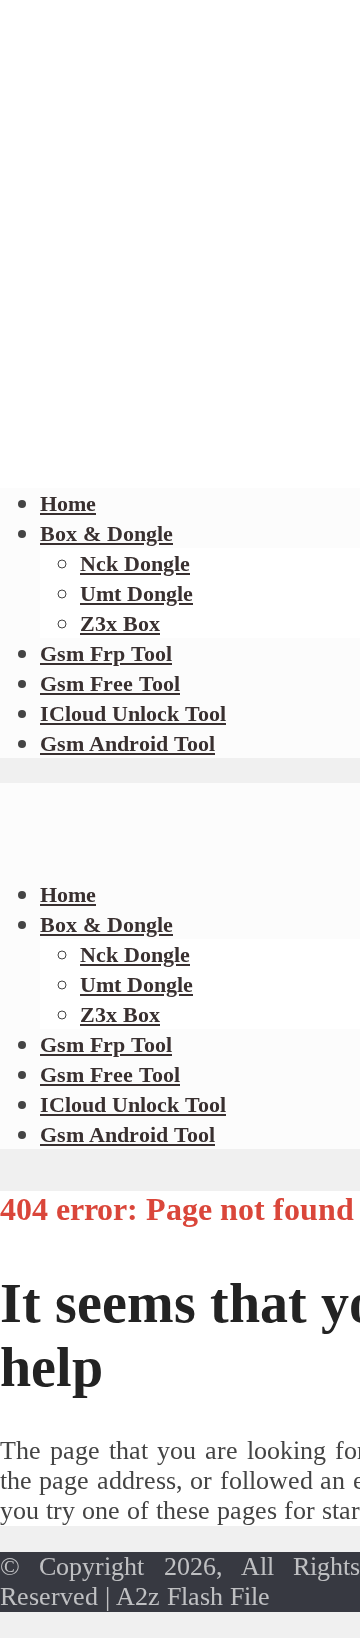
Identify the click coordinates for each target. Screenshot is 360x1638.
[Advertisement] (180, 275)
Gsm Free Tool (110, 683)
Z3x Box (120, 623)
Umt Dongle (136, 593)
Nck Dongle (135, 563)
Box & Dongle (106, 533)
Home (68, 503)
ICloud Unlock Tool (133, 713)
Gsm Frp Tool (106, 653)
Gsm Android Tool (127, 743)
